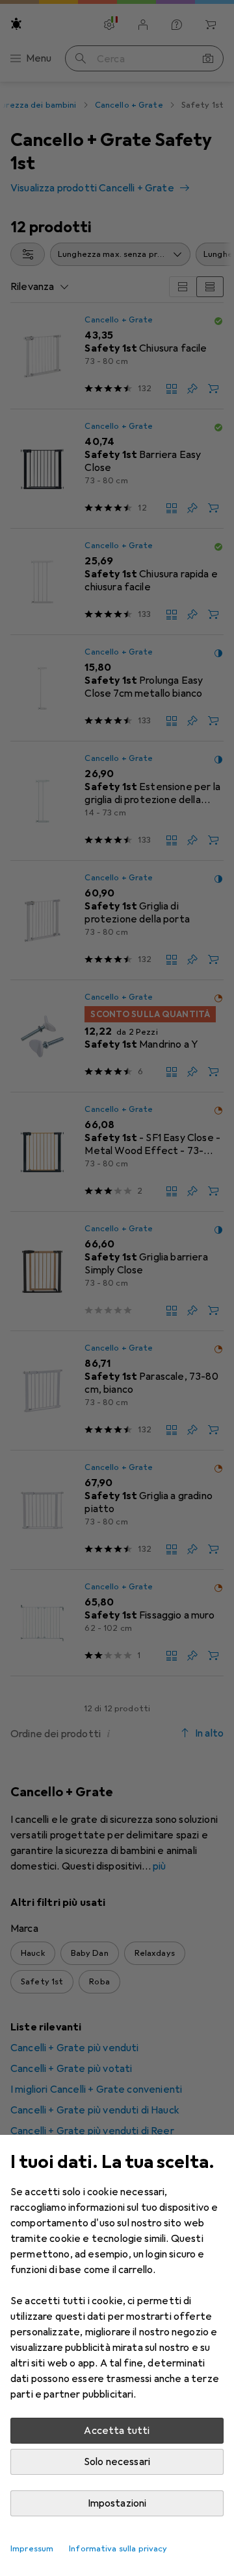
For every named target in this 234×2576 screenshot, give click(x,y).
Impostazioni (117, 2503)
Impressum (32, 2549)
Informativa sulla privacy (118, 2549)
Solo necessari (117, 2462)
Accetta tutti (117, 2431)
